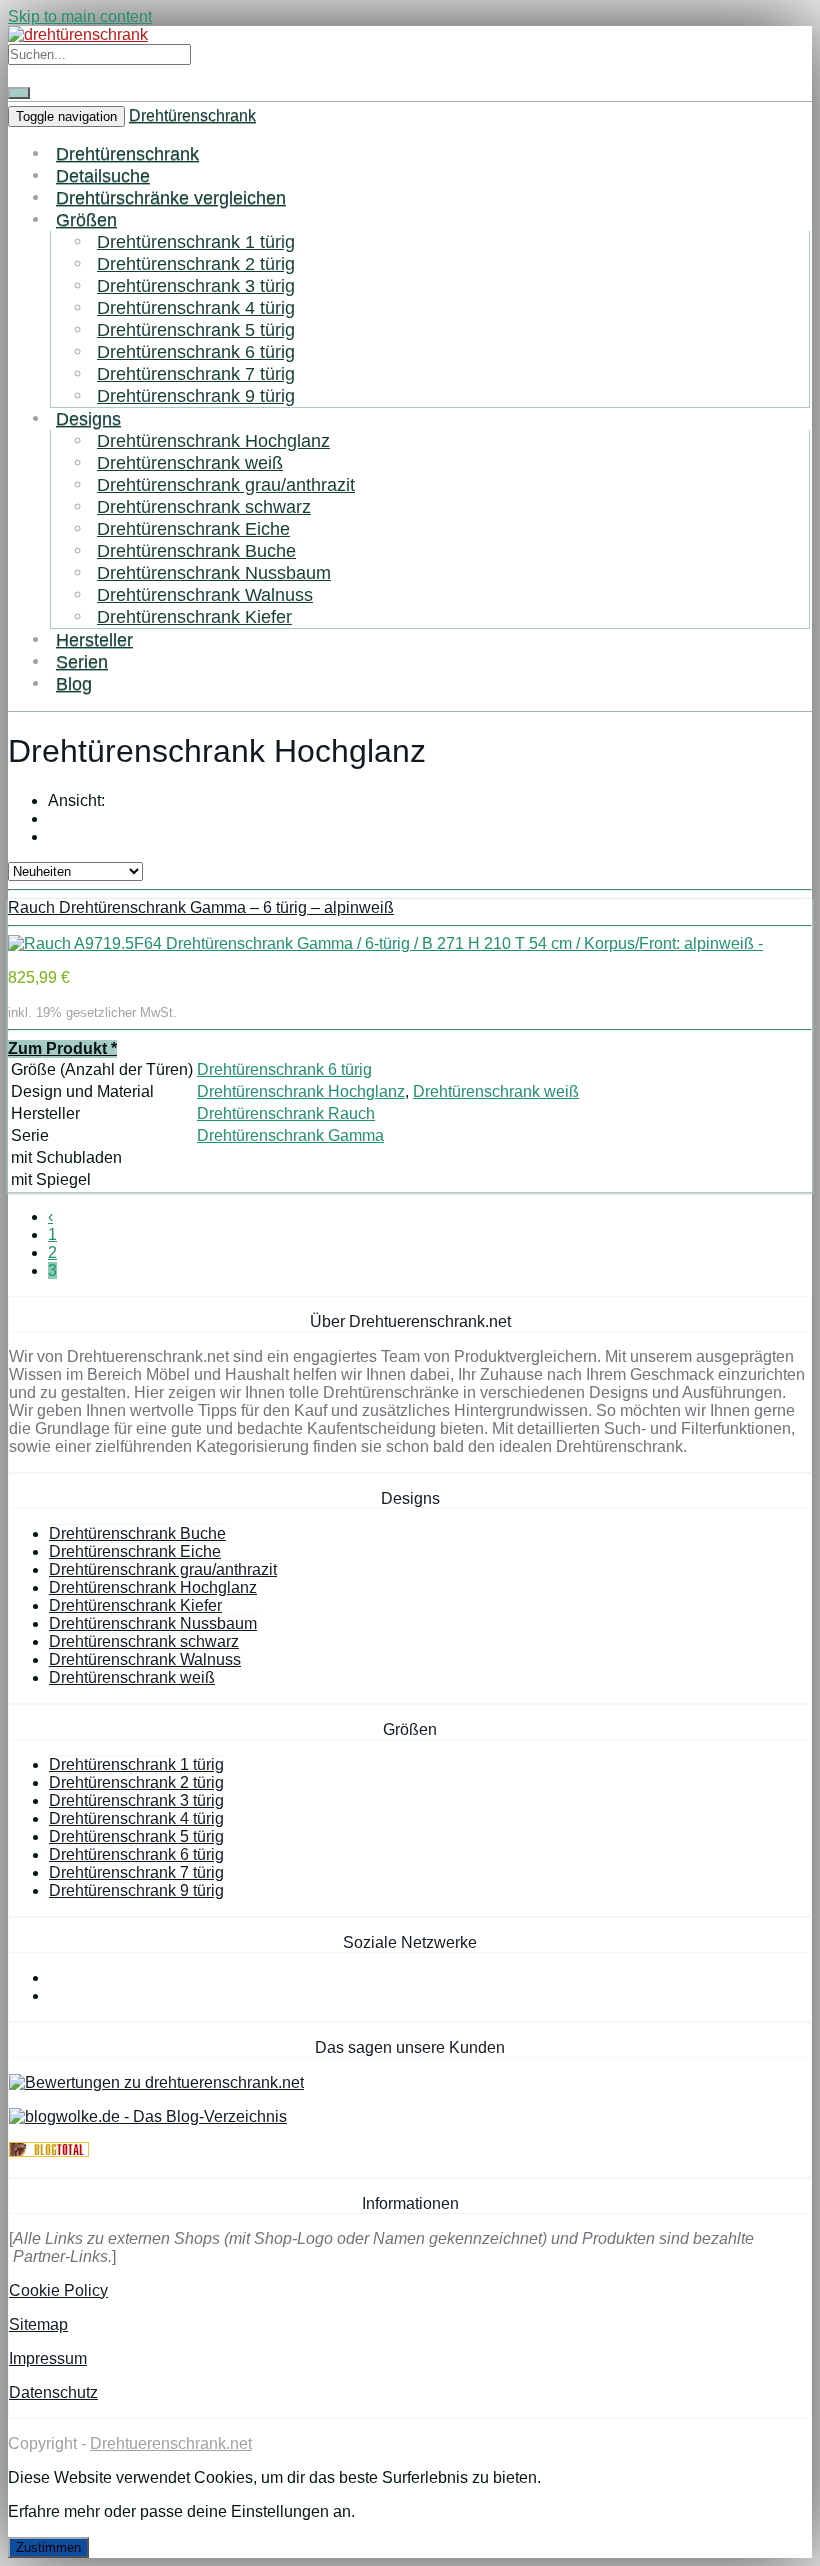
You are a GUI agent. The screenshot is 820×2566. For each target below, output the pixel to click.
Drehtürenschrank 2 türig (196, 263)
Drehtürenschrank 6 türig (196, 351)
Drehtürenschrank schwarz (204, 506)
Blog (74, 683)
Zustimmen (48, 2547)
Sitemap (38, 2324)
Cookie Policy (58, 2290)
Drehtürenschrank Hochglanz (213, 440)
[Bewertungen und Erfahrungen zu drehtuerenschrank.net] (156, 2082)
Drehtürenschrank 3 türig (196, 285)
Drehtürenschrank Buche (196, 550)
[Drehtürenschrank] (78, 34)
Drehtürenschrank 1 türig (196, 241)
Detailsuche (103, 175)
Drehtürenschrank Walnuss (205, 594)
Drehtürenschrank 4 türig (196, 307)
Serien (82, 661)
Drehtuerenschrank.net (171, 2443)
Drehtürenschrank (192, 115)
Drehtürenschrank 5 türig (196, 329)
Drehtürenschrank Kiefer (194, 616)
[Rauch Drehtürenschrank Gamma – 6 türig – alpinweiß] (385, 943)
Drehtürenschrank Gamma (290, 1135)
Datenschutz (53, 2392)
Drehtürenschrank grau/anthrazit (226, 484)
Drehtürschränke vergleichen (171, 197)
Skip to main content (80, 16)
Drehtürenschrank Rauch (286, 1113)
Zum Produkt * (62, 1048)
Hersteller (94, 639)
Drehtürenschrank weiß (190, 462)
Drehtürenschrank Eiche (193, 528)
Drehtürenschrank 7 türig (196, 373)
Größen (86, 219)
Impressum (48, 2358)
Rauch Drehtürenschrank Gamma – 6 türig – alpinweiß (201, 907)
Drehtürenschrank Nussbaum (214, 572)
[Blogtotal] (49, 2151)
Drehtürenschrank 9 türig (196, 395)
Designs (88, 418)
